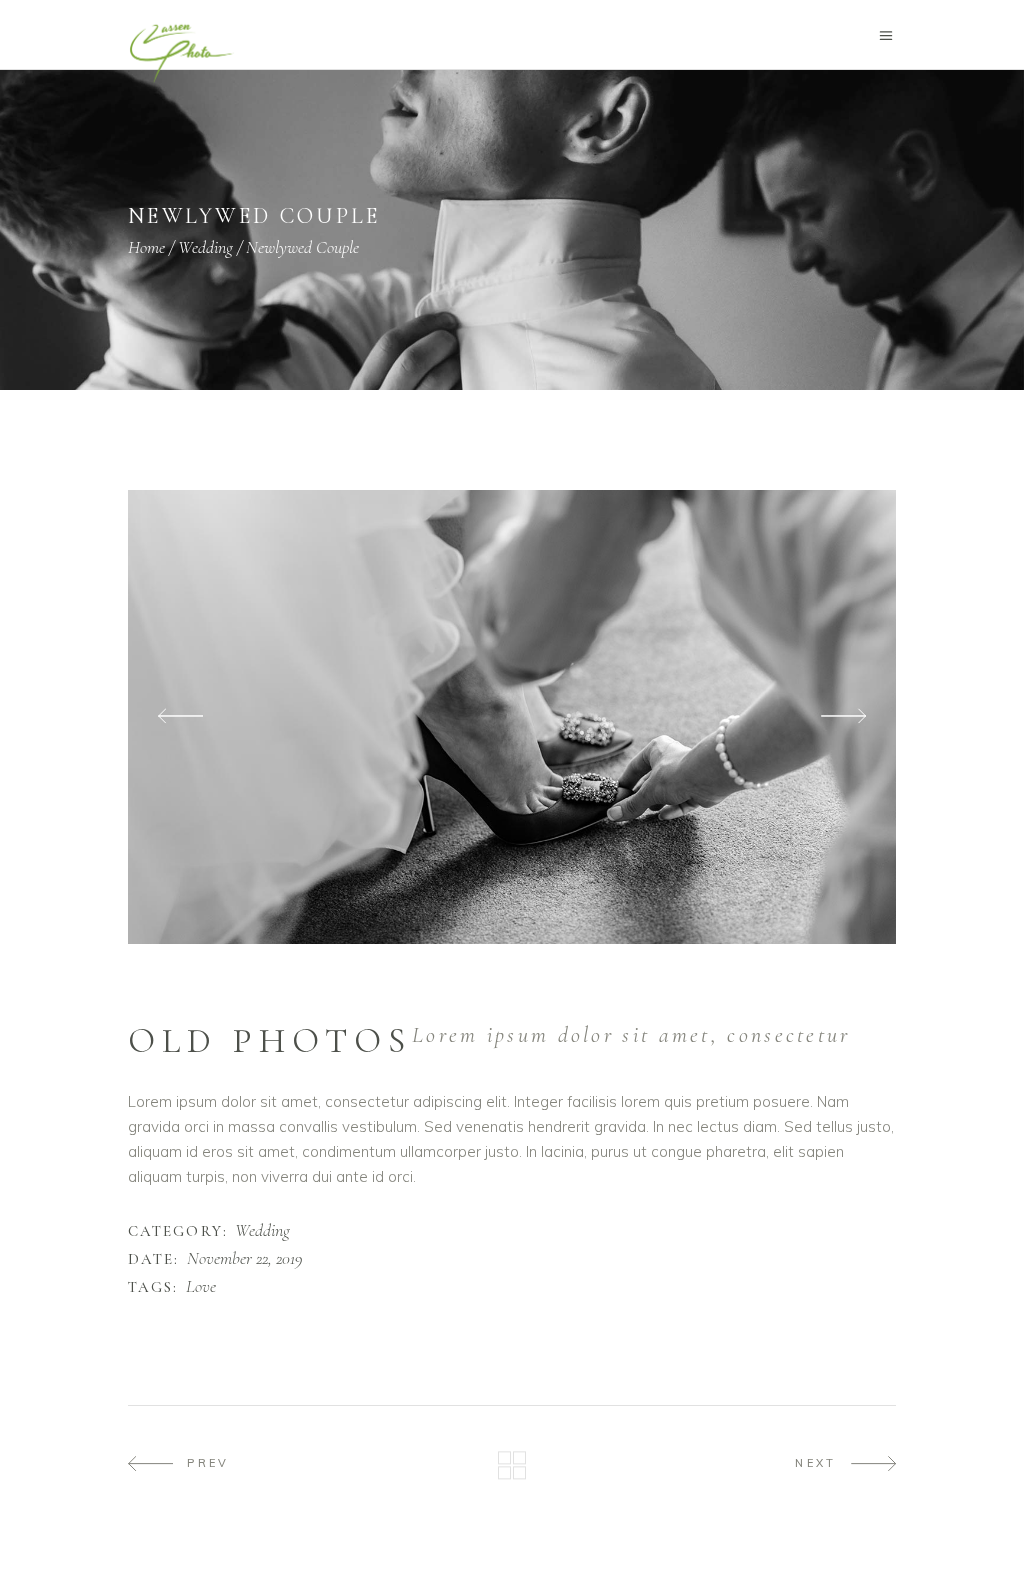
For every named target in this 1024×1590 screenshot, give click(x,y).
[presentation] (180, 717)
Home (146, 247)
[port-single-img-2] (512, 717)
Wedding (205, 247)
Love (201, 1287)
